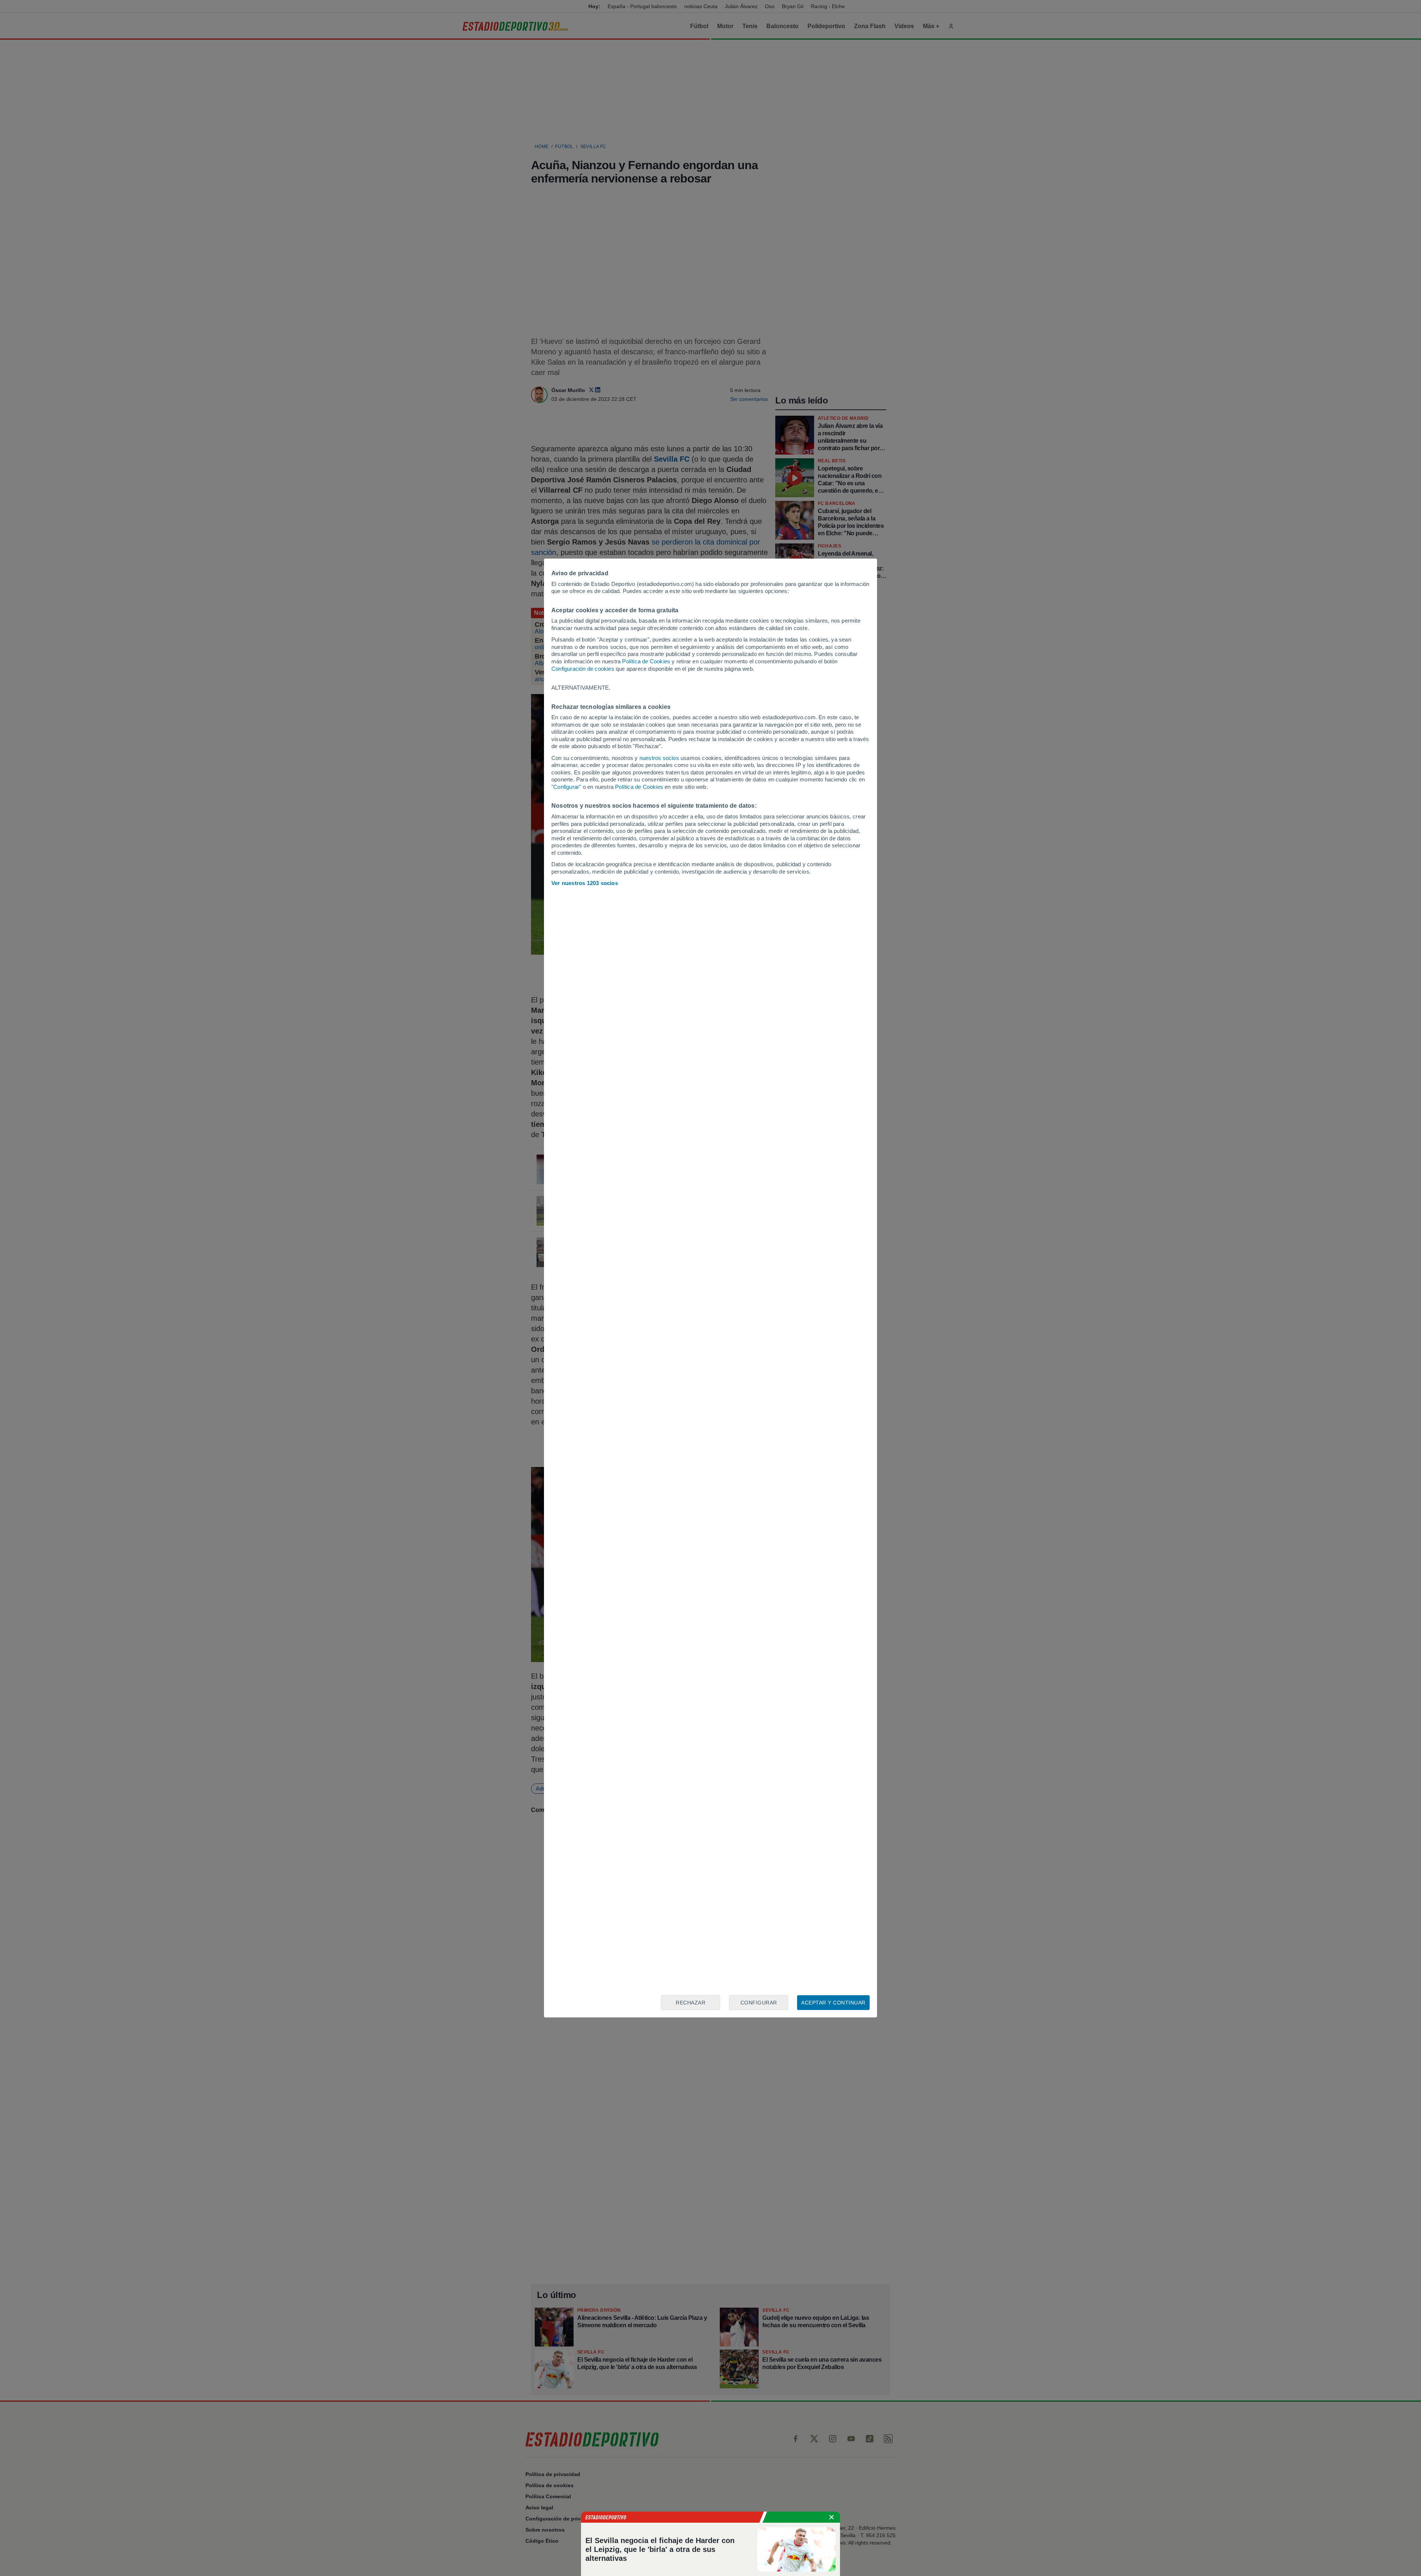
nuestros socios (659, 758)
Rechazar (691, 2003)
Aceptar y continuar (833, 2003)
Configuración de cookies (583, 669)
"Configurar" (566, 787)
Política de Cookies (646, 661)
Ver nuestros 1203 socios (585, 883)
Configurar (759, 2003)
